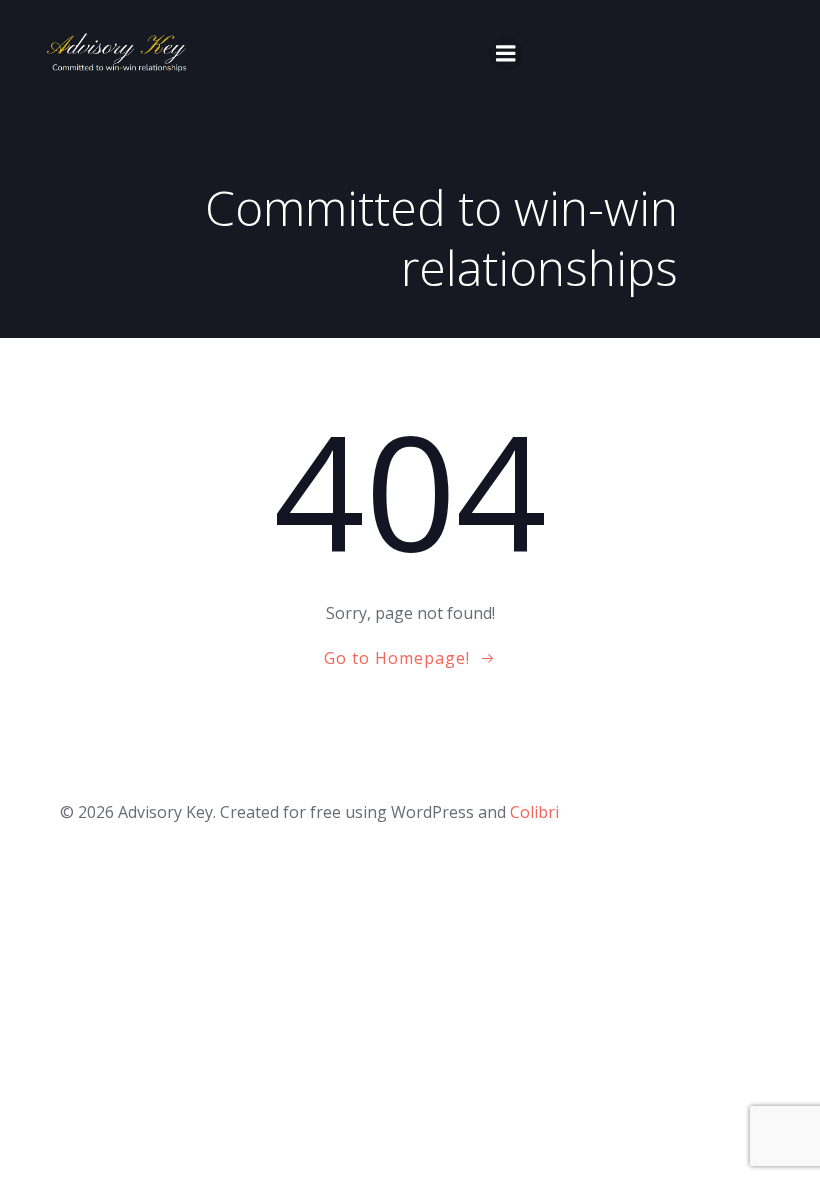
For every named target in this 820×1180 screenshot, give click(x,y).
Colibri (534, 812)
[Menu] (506, 54)
